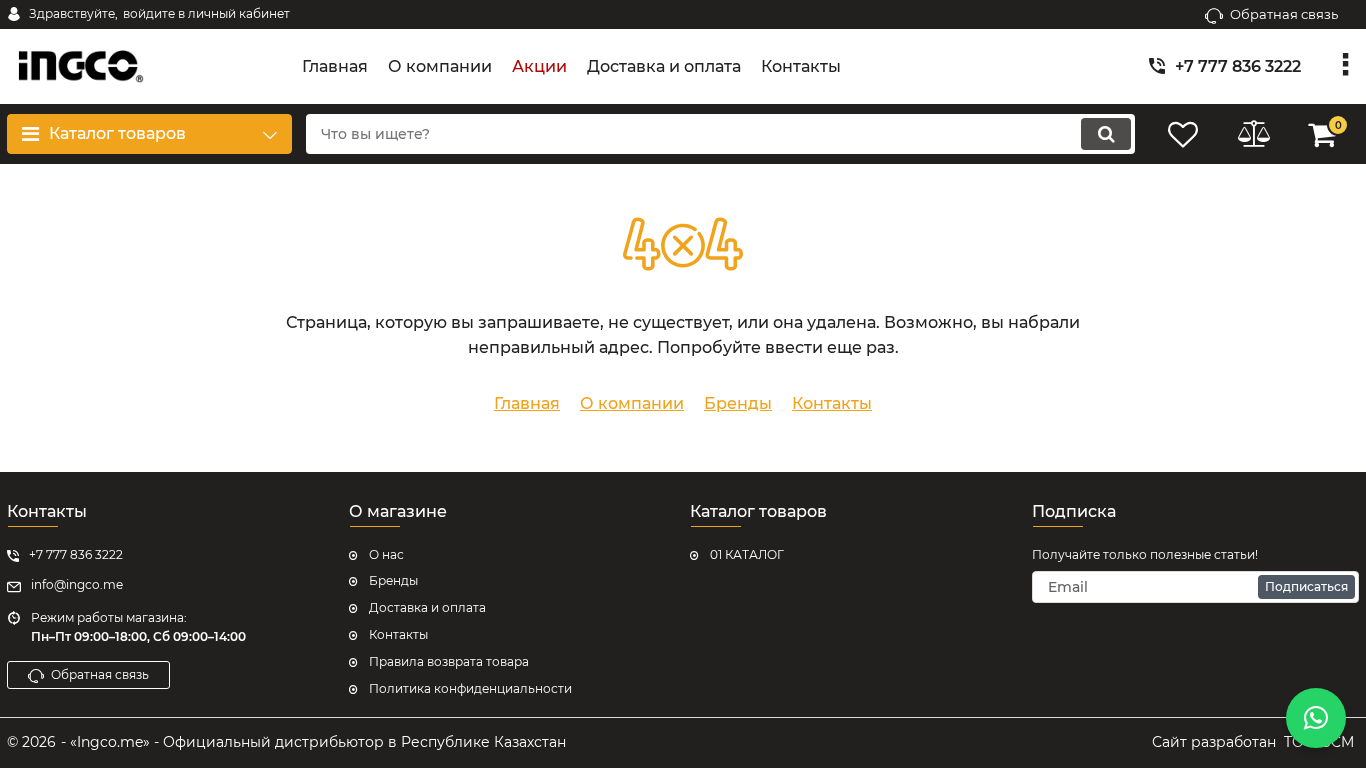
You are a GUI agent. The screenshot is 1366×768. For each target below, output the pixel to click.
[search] (1106, 134)
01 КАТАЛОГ (747, 554)
